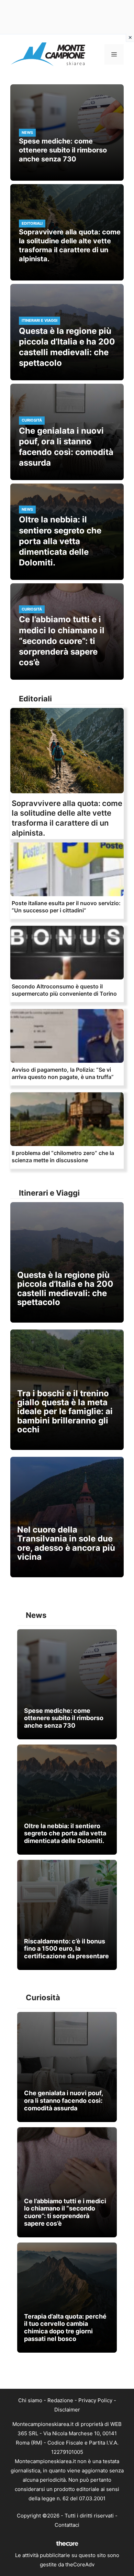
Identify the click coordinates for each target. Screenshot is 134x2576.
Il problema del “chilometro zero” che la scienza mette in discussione (63, 1157)
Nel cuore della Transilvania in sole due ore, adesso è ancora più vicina (66, 1543)
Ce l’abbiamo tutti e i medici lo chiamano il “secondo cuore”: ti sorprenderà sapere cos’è (62, 641)
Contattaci (67, 2525)
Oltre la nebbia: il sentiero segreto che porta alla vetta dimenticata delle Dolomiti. (60, 541)
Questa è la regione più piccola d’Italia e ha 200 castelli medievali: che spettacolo (65, 1289)
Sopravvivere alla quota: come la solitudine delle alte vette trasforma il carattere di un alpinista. (70, 245)
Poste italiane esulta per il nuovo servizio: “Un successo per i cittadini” (66, 907)
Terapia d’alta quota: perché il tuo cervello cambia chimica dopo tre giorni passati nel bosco (65, 2328)
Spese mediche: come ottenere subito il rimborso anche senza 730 (63, 150)
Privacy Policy (95, 2400)
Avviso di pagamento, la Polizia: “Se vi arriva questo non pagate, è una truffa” (63, 1073)
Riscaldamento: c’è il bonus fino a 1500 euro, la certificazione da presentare (66, 1949)
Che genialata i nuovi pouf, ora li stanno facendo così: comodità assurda (63, 2100)
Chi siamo (30, 2400)
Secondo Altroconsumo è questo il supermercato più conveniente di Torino (64, 990)
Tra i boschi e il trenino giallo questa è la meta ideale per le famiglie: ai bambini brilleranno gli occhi (65, 1412)
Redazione (60, 2400)
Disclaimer (67, 2410)
